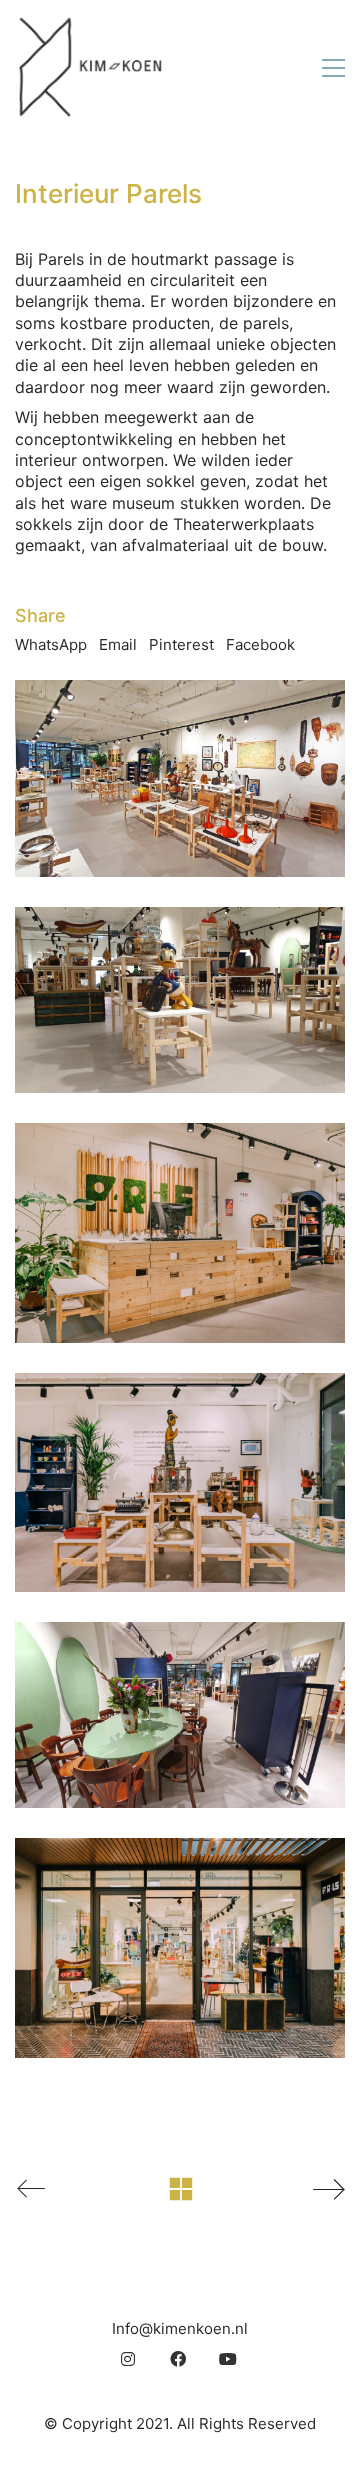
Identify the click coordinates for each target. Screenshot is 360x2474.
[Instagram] (128, 2359)
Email (118, 644)
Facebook (260, 644)
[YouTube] (228, 2359)
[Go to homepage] (90, 67)
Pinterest (181, 644)
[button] (333, 68)
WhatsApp (51, 644)
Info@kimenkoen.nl (180, 2328)
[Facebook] (178, 2359)
